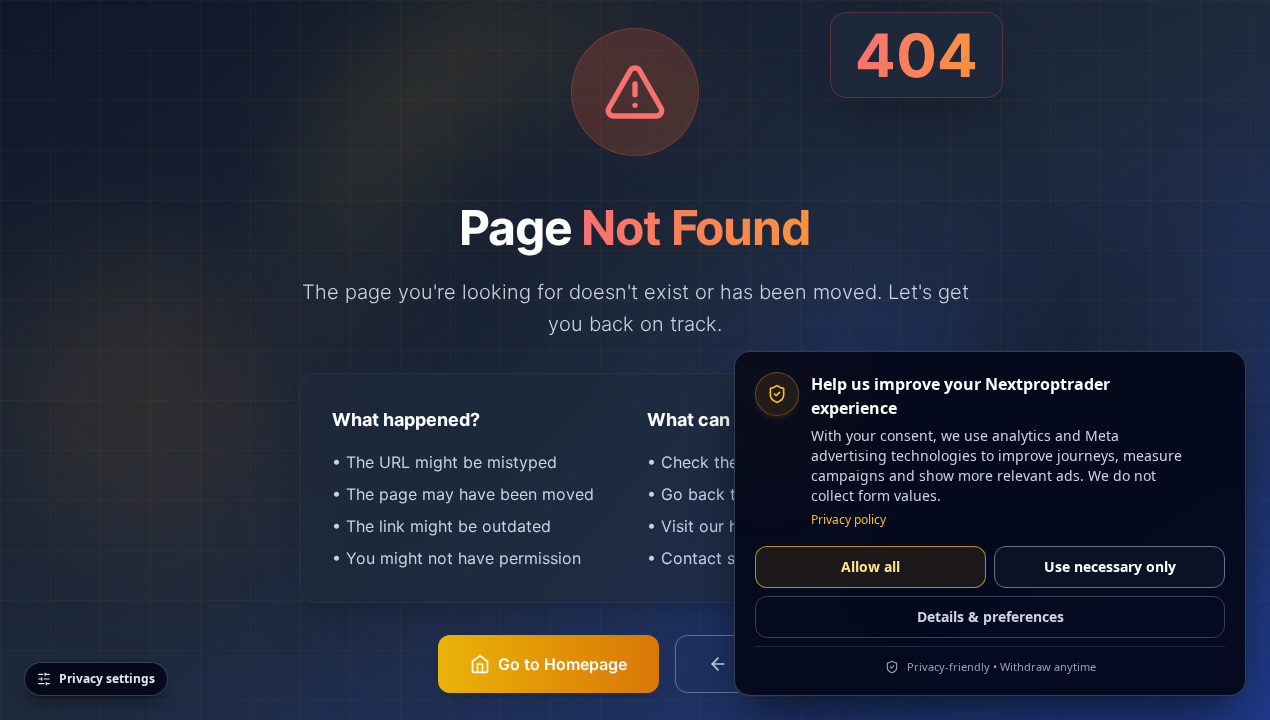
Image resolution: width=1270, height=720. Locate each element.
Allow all (870, 566)
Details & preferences (990, 616)
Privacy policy (848, 520)
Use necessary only (1110, 566)
